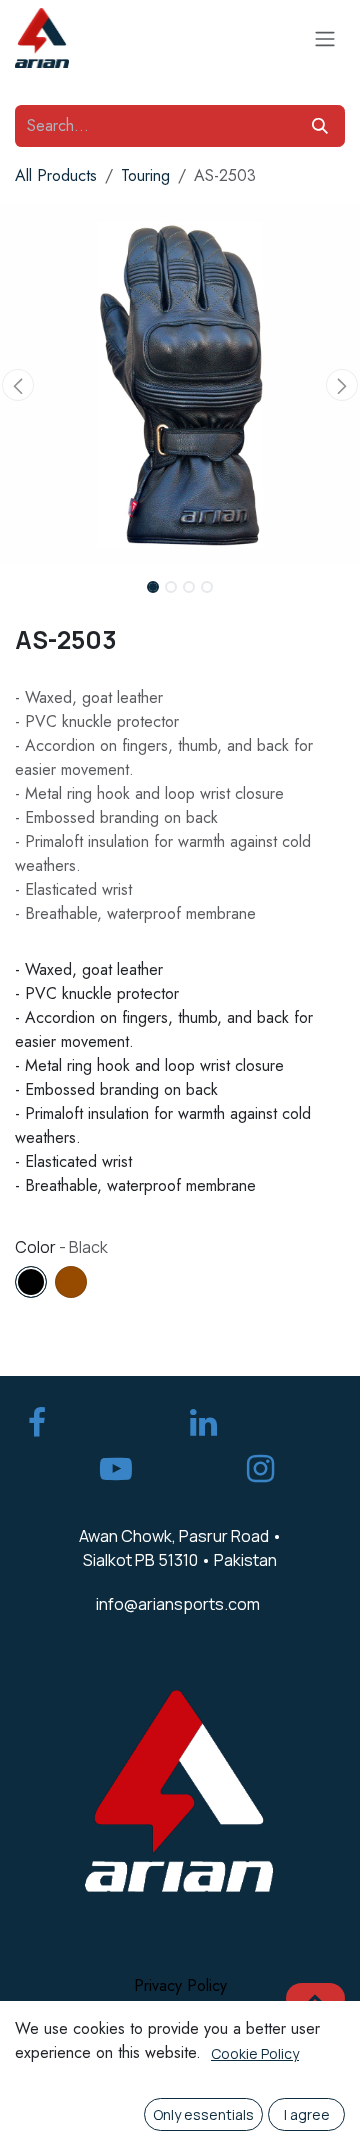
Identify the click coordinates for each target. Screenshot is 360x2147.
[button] (18, 385)
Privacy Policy (180, 1985)
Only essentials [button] (203, 2114)
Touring (145, 175)
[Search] (320, 126)
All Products (56, 175)
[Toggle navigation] (325, 38)
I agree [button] (307, 2114)
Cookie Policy (255, 2053)
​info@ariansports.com (178, 1604)
